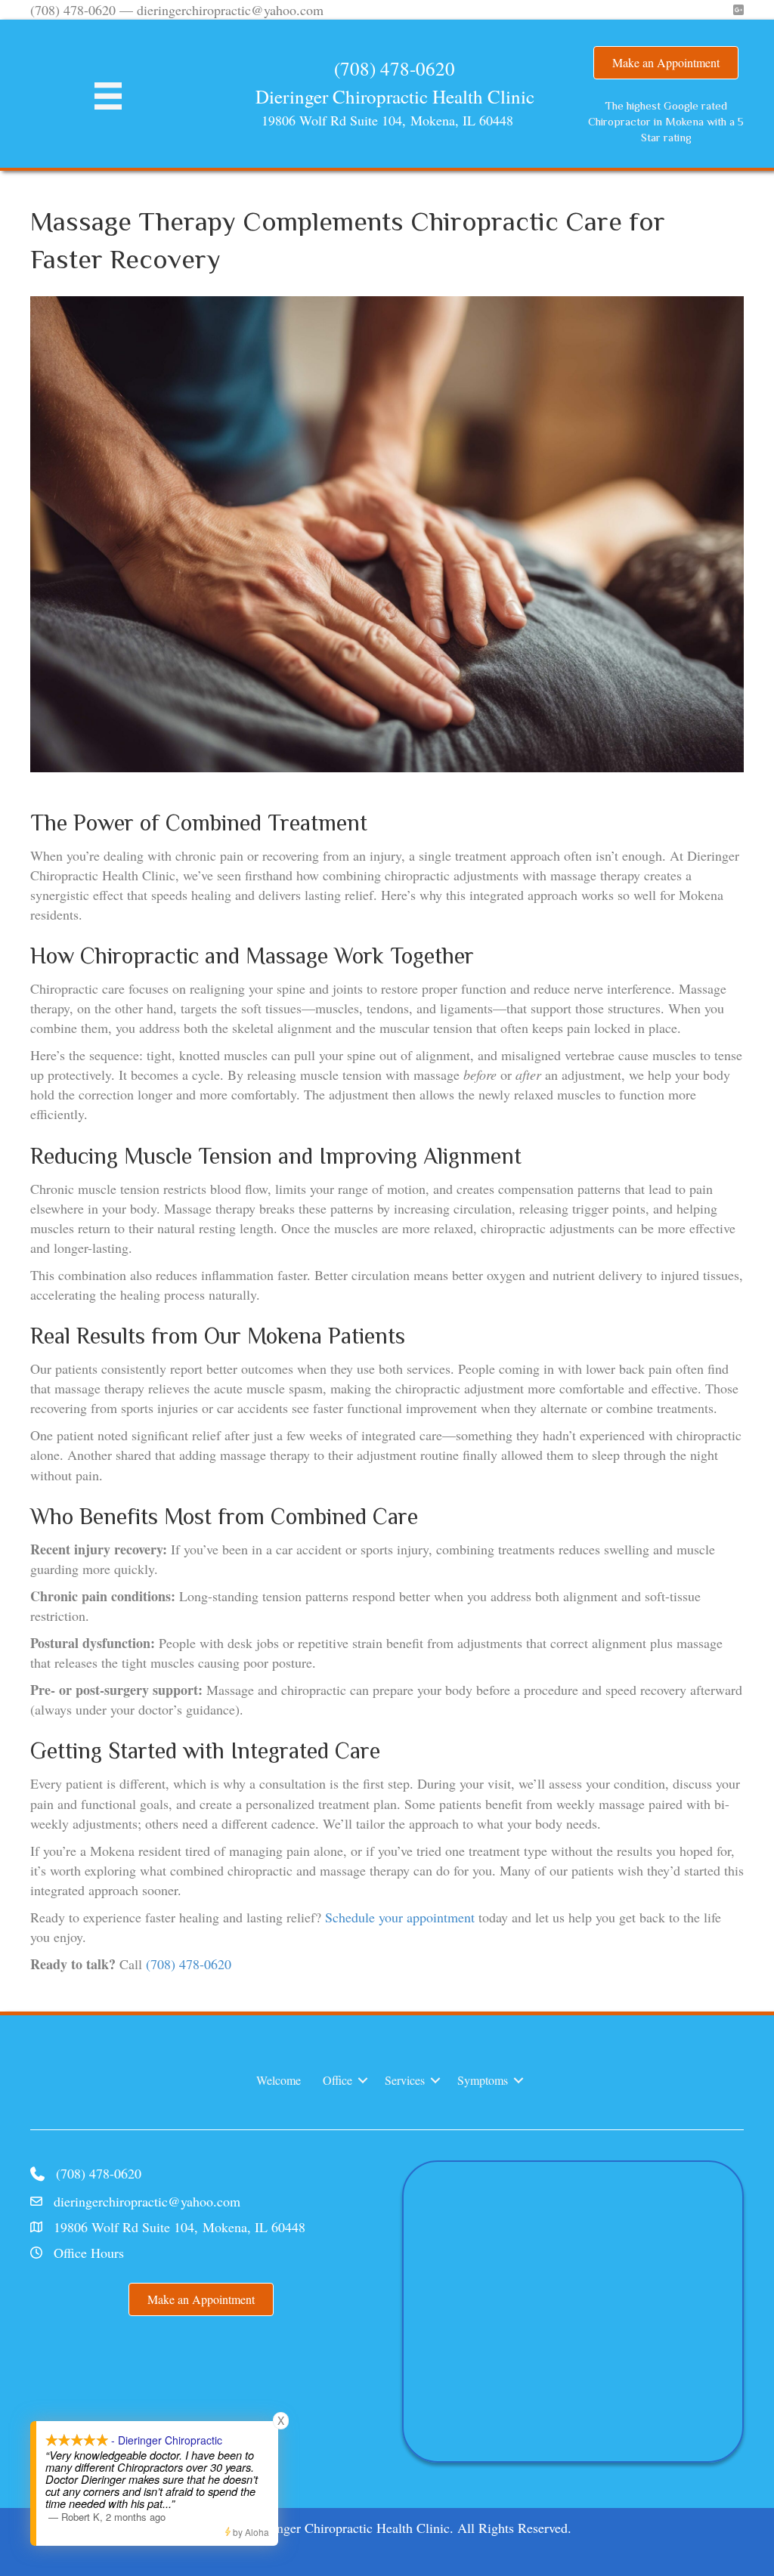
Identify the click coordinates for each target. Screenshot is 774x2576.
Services (405, 2080)
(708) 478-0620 (395, 68)
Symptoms (483, 2080)
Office (337, 2080)
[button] (363, 2080)
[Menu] (108, 96)
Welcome (279, 2080)
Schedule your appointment (400, 1917)
